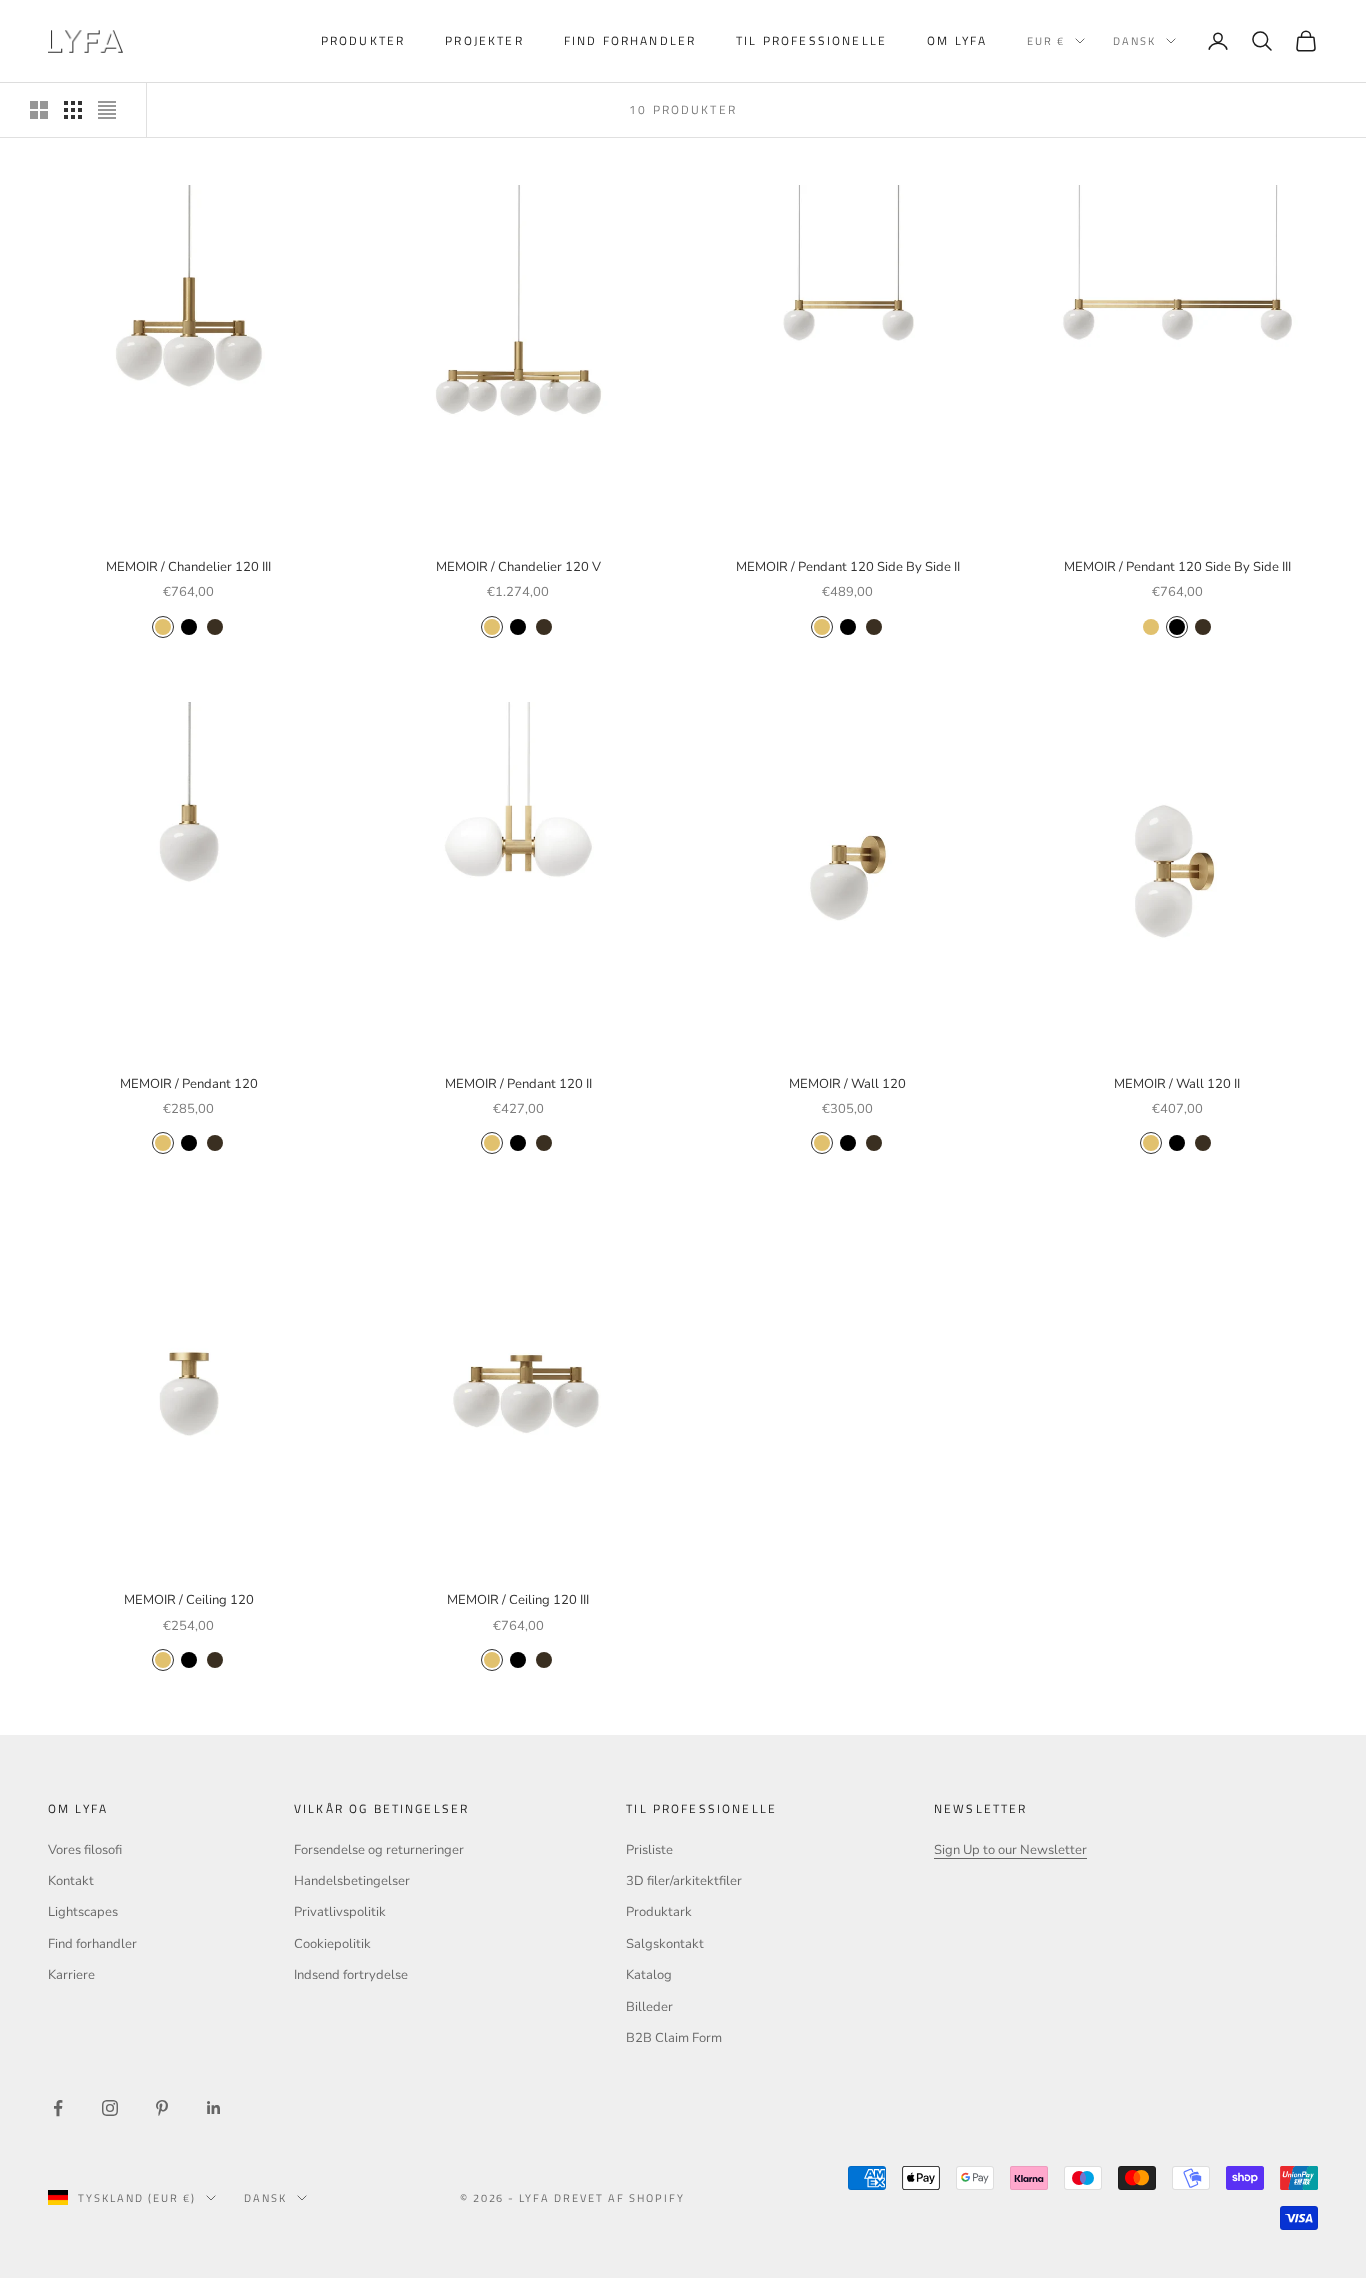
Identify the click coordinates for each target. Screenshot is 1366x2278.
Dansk (1134, 41)
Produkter (363, 40)
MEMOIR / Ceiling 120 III (518, 1600)
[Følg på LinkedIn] (214, 2108)
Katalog (649, 1975)
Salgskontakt (665, 1944)
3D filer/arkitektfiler (684, 1881)
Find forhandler (630, 40)
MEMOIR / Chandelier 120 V (518, 567)
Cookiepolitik (332, 1944)
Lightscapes (83, 1912)
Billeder (649, 2007)
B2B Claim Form (674, 2038)
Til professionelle (811, 40)
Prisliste (649, 1850)
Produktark (659, 1912)
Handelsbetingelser (352, 1881)
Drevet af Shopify (619, 2198)
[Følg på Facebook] (58, 2108)
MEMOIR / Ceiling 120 (189, 1600)
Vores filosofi (85, 1850)
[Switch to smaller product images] (73, 110)
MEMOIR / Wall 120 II (1177, 1084)
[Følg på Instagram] (110, 2108)
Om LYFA (957, 40)
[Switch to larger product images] (39, 110)
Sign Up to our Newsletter (1010, 1850)
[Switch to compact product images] (107, 110)
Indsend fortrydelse (351, 1975)
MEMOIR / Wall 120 (847, 1084)
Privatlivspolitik (340, 1912)
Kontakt (71, 1881)
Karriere (71, 1975)
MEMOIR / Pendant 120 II (518, 1084)
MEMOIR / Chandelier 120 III (188, 567)
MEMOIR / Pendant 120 (189, 1084)
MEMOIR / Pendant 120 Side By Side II (848, 567)
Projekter (484, 40)
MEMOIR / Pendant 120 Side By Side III (1177, 567)
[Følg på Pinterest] (162, 2108)
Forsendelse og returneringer (379, 1850)
